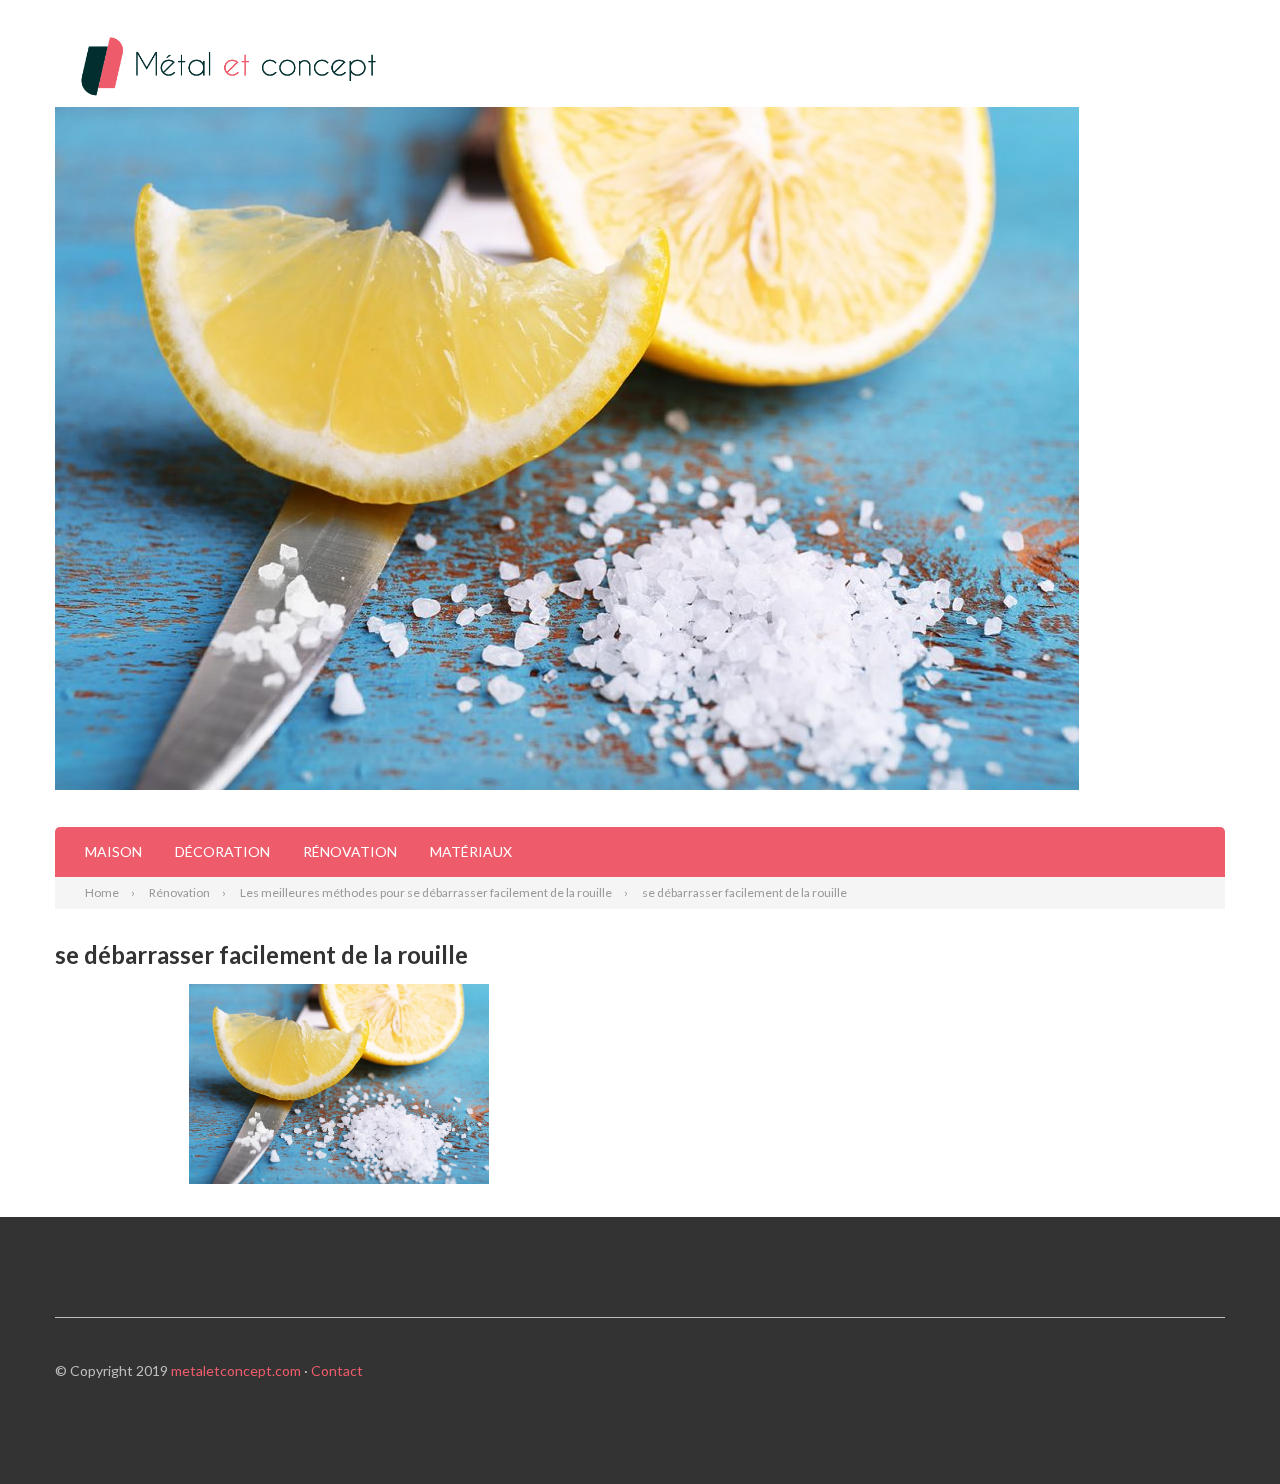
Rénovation (350, 851)
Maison (113, 851)
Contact (337, 1370)
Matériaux (471, 851)
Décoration (222, 851)
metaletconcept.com (236, 1370)
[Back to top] (1224, 1428)
